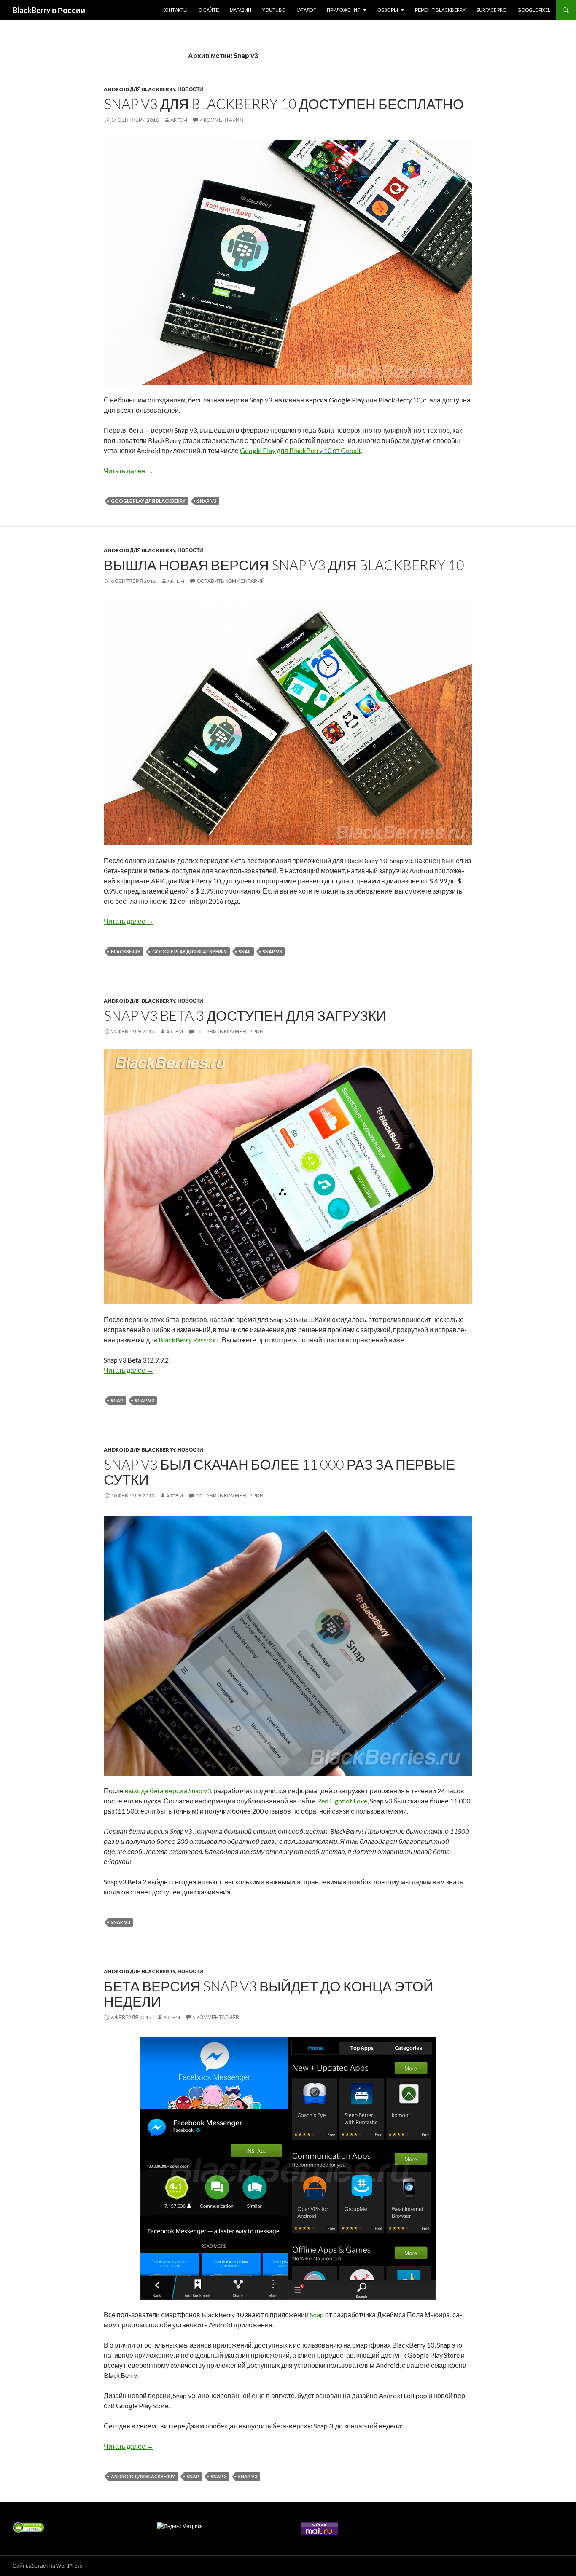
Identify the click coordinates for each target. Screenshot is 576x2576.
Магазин (241, 10)
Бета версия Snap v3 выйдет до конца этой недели (269, 1994)
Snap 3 (219, 2476)
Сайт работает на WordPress (47, 2566)
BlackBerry (126, 951)
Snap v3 (207, 501)
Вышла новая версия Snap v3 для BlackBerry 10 (284, 565)
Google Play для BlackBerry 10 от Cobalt (300, 450)
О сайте (209, 10)
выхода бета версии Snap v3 (168, 1791)
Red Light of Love (342, 1801)
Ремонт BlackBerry (440, 10)
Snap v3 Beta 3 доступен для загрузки (245, 1015)
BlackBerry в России (49, 10)
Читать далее (129, 471)
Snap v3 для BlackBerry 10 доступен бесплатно (284, 104)
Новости (190, 89)
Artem (179, 120)
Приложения (344, 10)
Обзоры (388, 10)
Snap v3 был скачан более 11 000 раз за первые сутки (279, 1472)
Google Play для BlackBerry (148, 501)
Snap (245, 951)
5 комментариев (216, 2017)
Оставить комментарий (231, 581)
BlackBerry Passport (189, 1340)
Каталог (306, 10)
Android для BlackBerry (140, 89)
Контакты (175, 10)
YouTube (273, 10)
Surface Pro (491, 10)
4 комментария (222, 120)
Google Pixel (534, 10)
